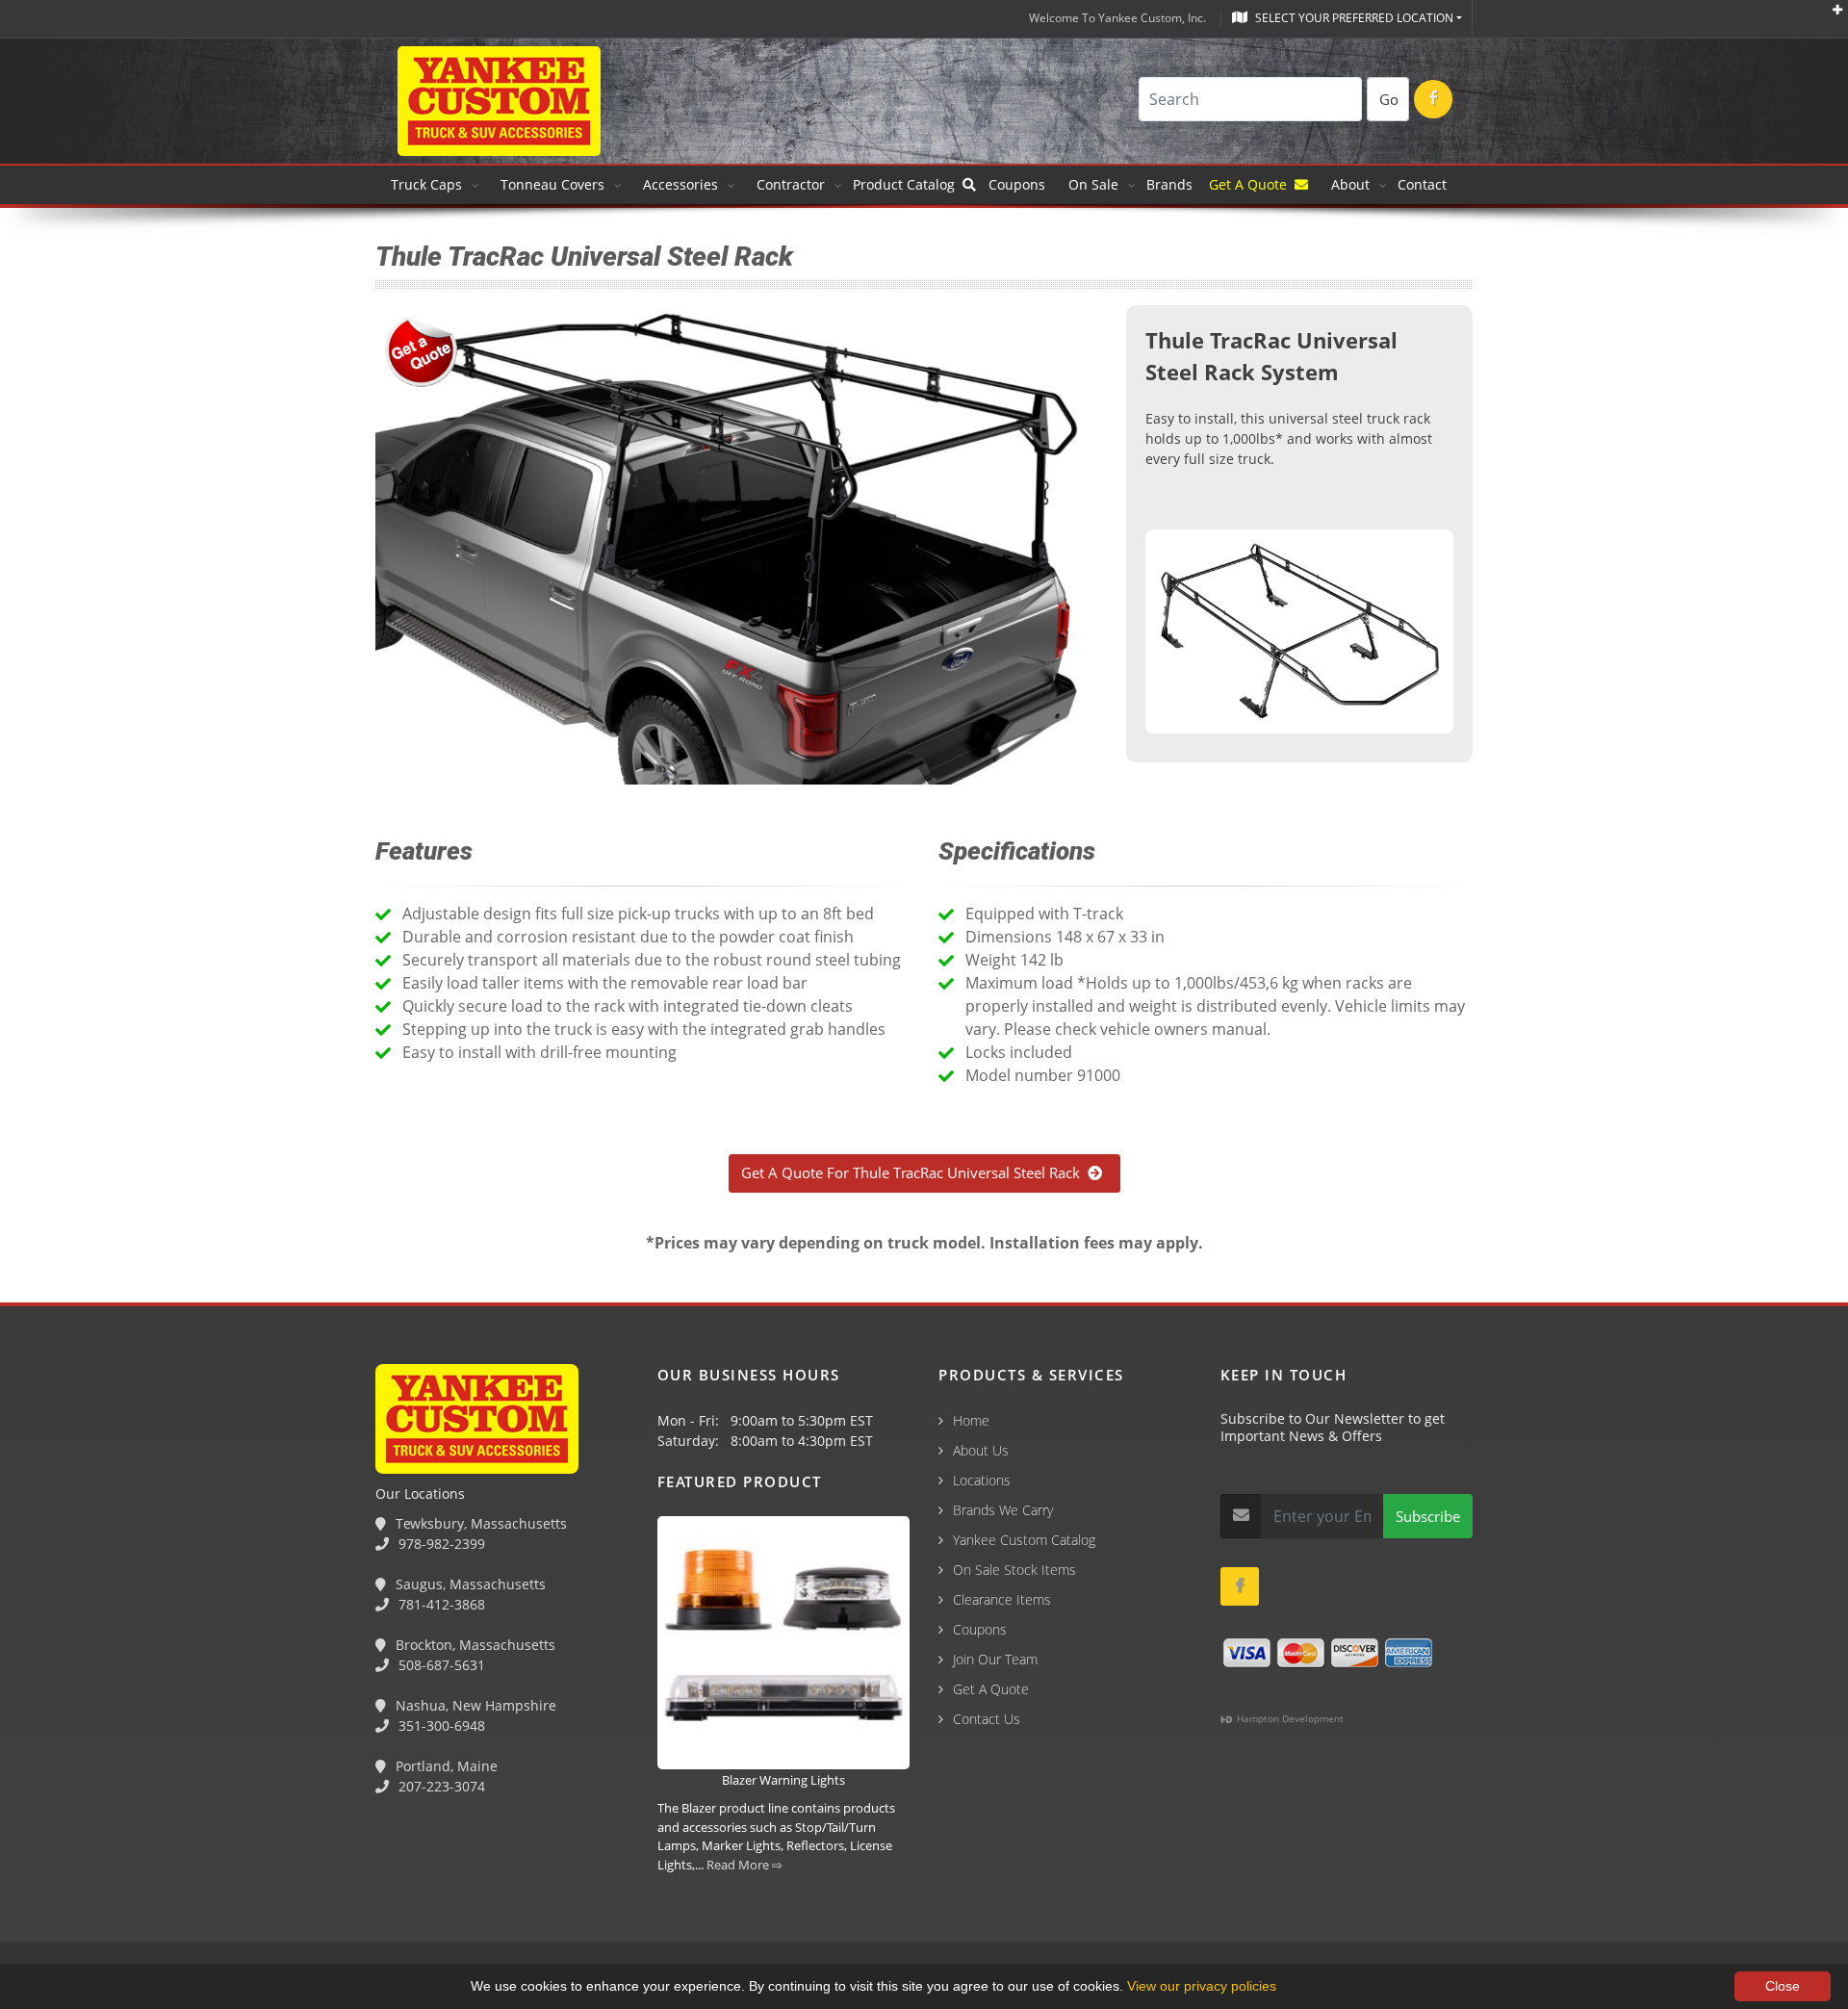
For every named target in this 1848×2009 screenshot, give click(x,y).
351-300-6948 (440, 1726)
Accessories (680, 184)
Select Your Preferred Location (1353, 18)
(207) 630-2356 (538, 1905)
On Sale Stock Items (1014, 1570)
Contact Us (987, 1719)
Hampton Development (1289, 1718)
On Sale (1093, 184)
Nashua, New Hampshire (474, 1705)
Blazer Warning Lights (783, 1780)
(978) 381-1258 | (61, 1905)
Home (971, 1420)
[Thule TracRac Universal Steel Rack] (1299, 635)
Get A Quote (1252, 184)
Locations (982, 1480)
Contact (1422, 184)
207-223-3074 (440, 1786)
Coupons (1017, 184)
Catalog (908, 184)
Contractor (791, 184)
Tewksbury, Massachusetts (479, 1523)
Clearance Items (1002, 1599)
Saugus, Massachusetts (469, 1584)
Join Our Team (995, 1659)
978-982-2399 (440, 1544)
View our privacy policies (1202, 1986)
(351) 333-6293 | (424, 1905)
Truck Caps (426, 184)
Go (1389, 99)
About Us (981, 1450)
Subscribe (1428, 1516)
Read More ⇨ (744, 1865)
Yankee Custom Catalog (1024, 1540)
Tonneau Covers (552, 184)
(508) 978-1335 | (303, 1905)
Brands (1171, 184)
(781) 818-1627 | (182, 1905)
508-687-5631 (440, 1665)
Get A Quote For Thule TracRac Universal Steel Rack (914, 1172)
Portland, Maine (445, 1766)
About (1350, 184)
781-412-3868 (440, 1604)
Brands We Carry (1003, 1510)
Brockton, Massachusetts (474, 1645)
